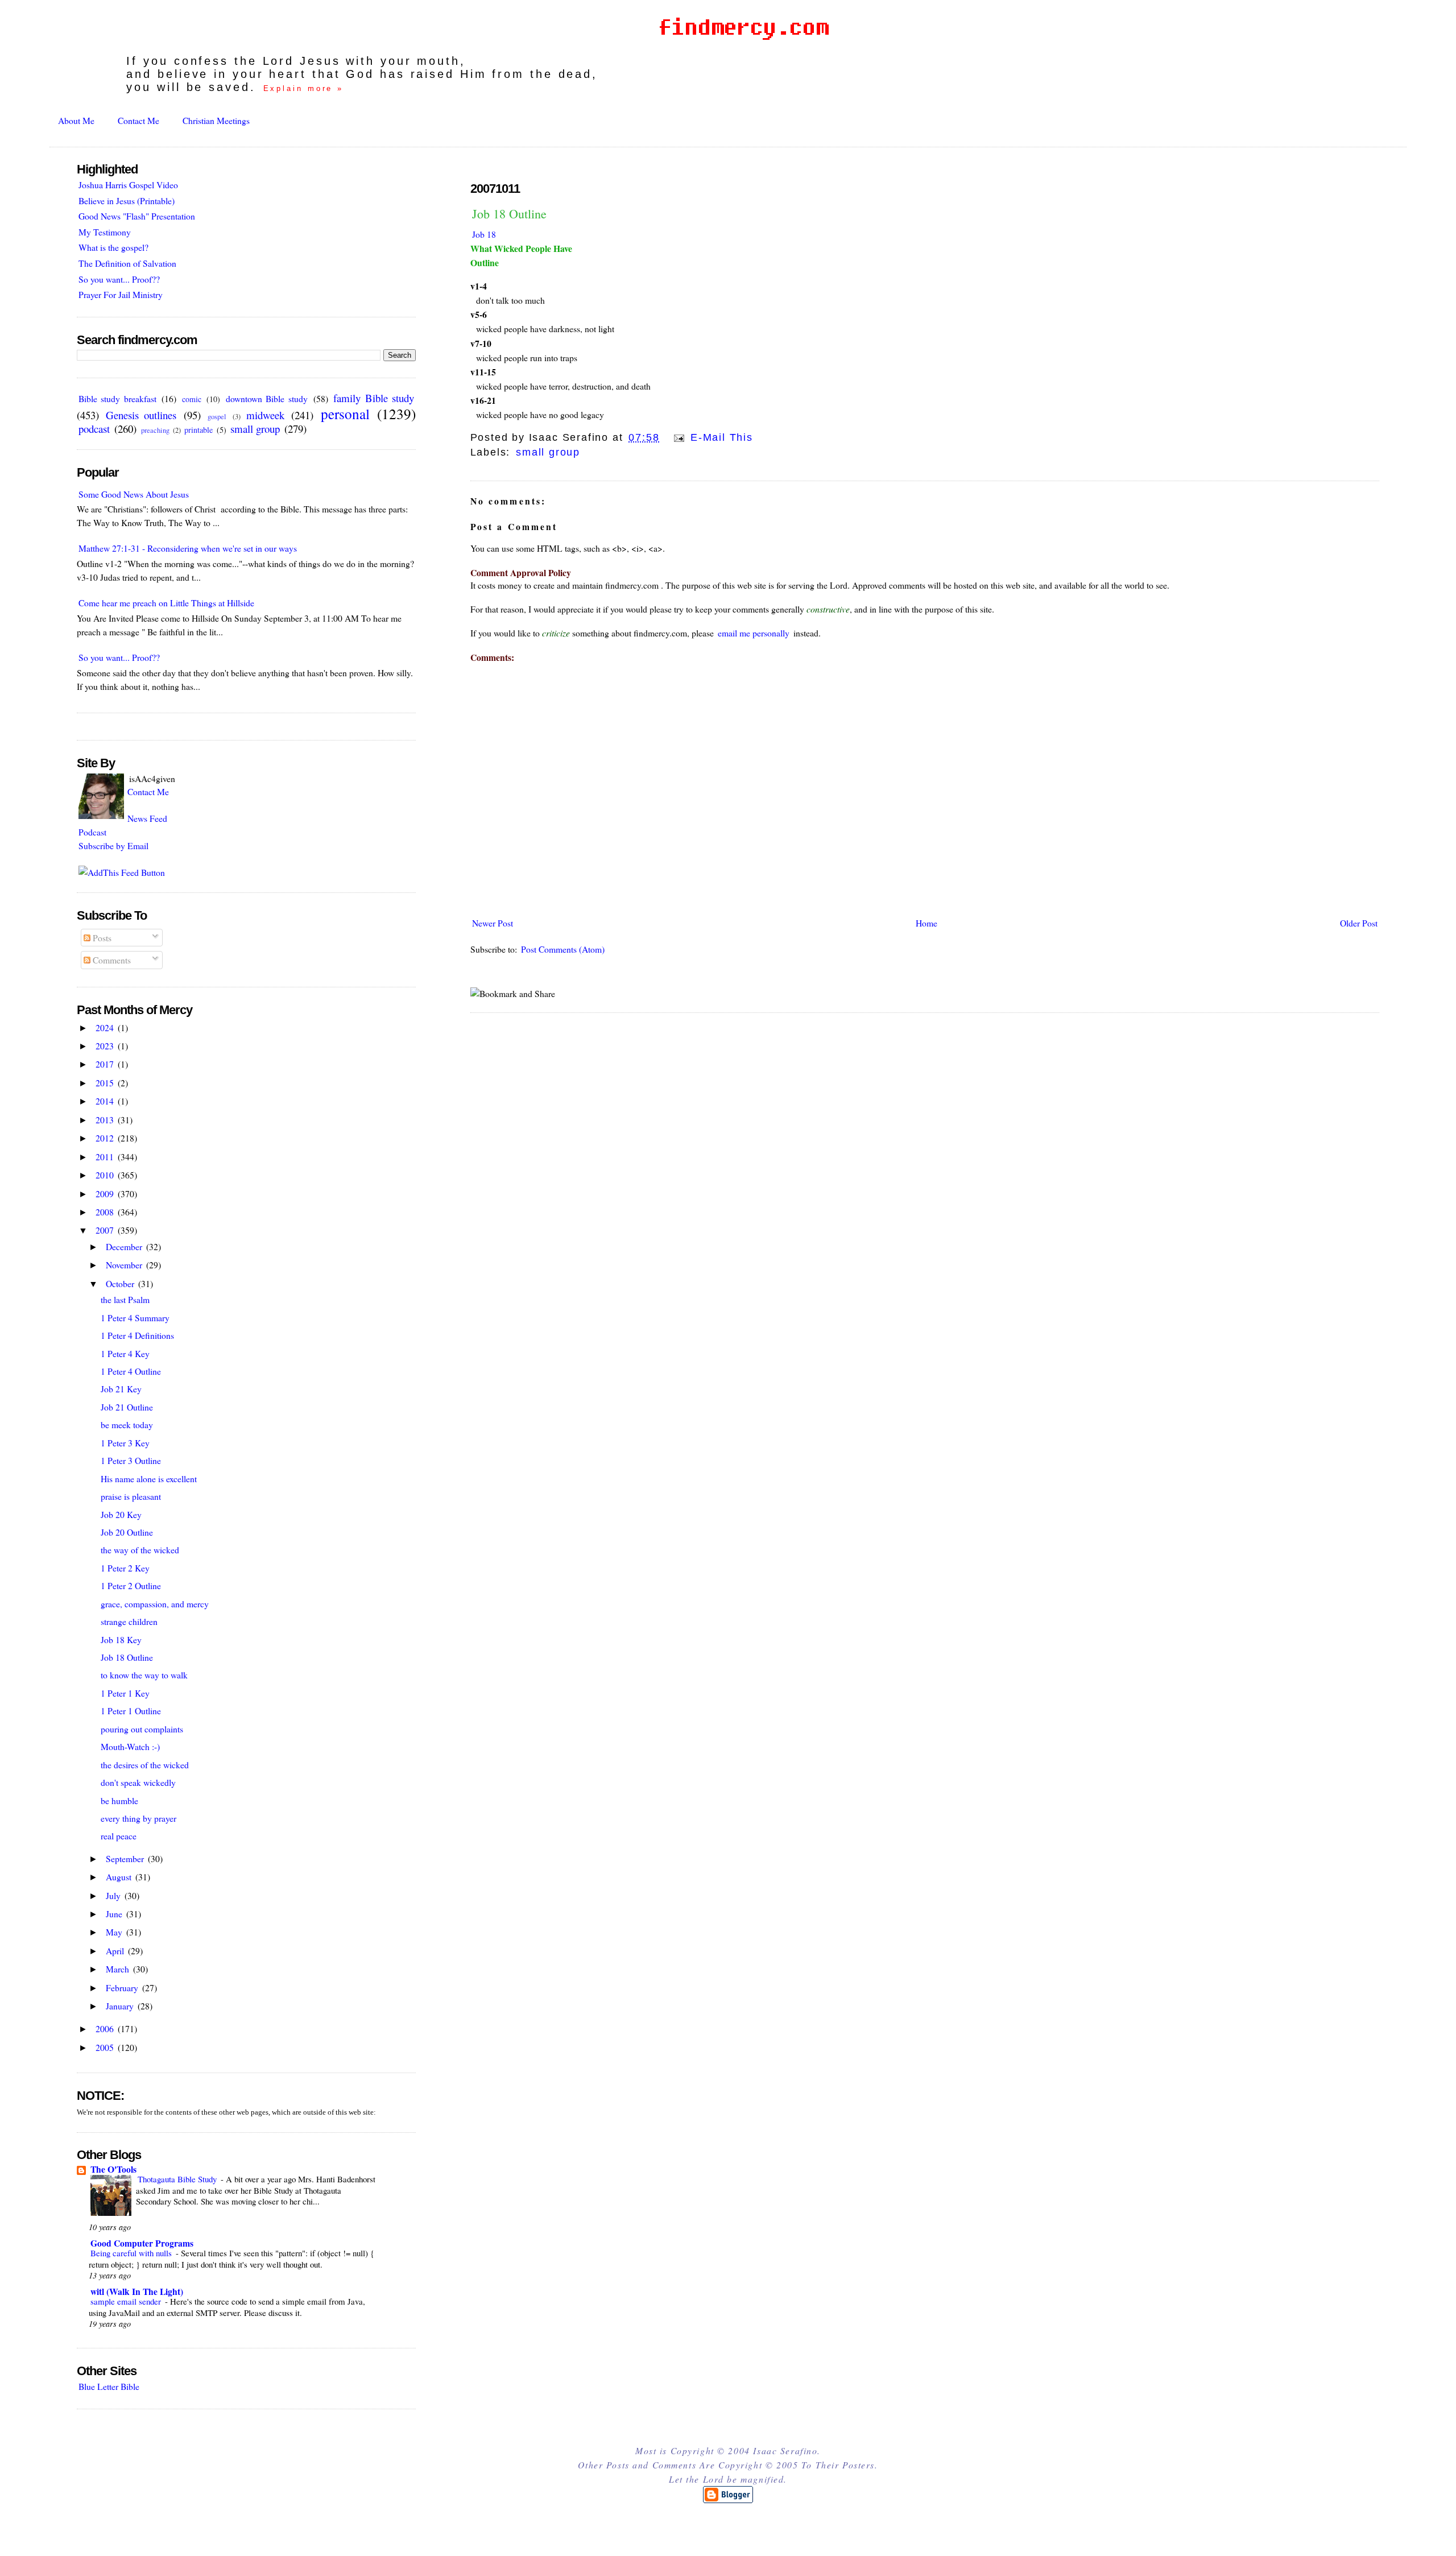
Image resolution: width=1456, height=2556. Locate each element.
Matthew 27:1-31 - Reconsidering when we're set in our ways (188, 548)
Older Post (1359, 923)
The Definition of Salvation (127, 263)
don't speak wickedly (138, 1782)
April (116, 1951)
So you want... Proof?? (119, 279)
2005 (106, 2047)
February (123, 1988)
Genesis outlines (141, 415)
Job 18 (484, 234)
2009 (106, 1194)
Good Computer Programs (142, 2243)
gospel (217, 417)
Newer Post (493, 923)
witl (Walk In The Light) (137, 2291)
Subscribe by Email (113, 845)
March (119, 1969)
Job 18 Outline (509, 214)
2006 (106, 2028)
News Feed (147, 818)
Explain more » (304, 88)
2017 (106, 1064)
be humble (119, 1800)
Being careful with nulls (132, 2253)
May (115, 1932)
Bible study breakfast (117, 398)
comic (192, 399)
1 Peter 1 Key (125, 1693)
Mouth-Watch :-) (130, 1746)
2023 (106, 1046)
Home (926, 923)
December (125, 1246)
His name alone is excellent (149, 1478)
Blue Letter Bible (109, 2386)
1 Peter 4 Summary (135, 1318)
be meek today (127, 1424)
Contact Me (138, 120)
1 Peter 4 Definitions (137, 1335)
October (121, 1283)
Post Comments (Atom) (563, 949)
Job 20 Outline (127, 1532)
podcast (94, 429)
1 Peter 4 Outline (131, 1371)
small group (548, 452)
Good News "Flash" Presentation (137, 216)
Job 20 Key (121, 1514)
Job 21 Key (121, 1389)
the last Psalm (125, 1299)
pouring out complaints (142, 1729)
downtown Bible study (267, 398)
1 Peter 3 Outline (131, 1460)
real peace (119, 1836)
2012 (106, 1138)
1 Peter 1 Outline (131, 1711)
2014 (106, 1101)
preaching (155, 430)
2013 (106, 1120)
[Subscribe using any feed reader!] (122, 872)
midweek (265, 415)
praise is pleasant (131, 1496)
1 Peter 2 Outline (131, 1585)
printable (198, 430)
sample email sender (127, 2301)
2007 (106, 1230)
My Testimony (105, 232)
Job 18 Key (121, 1639)
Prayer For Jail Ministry (121, 294)
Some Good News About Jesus (134, 494)
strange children (129, 1621)
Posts (101, 938)
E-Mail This (720, 437)
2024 (106, 1027)
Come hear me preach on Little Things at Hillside (166, 603)
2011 (106, 1157)
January (121, 2006)
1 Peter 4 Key (125, 1353)
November (125, 1265)
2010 (106, 1175)
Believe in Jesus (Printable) (127, 200)
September (126, 1858)
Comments (111, 960)
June (115, 1914)
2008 (106, 1212)
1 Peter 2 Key (125, 1568)
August (120, 1877)
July (114, 1895)
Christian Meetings (216, 120)
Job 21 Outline (127, 1407)
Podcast (92, 832)
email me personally (754, 633)
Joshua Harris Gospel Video (128, 185)
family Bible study (374, 398)
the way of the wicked (140, 1550)
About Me (76, 120)
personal (345, 413)
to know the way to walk (144, 1675)
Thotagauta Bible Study (178, 2179)
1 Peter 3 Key (125, 1443)
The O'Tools (113, 2169)
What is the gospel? (113, 247)
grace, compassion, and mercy (155, 1604)
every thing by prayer (138, 1818)
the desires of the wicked (145, 1765)
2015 (106, 1083)
